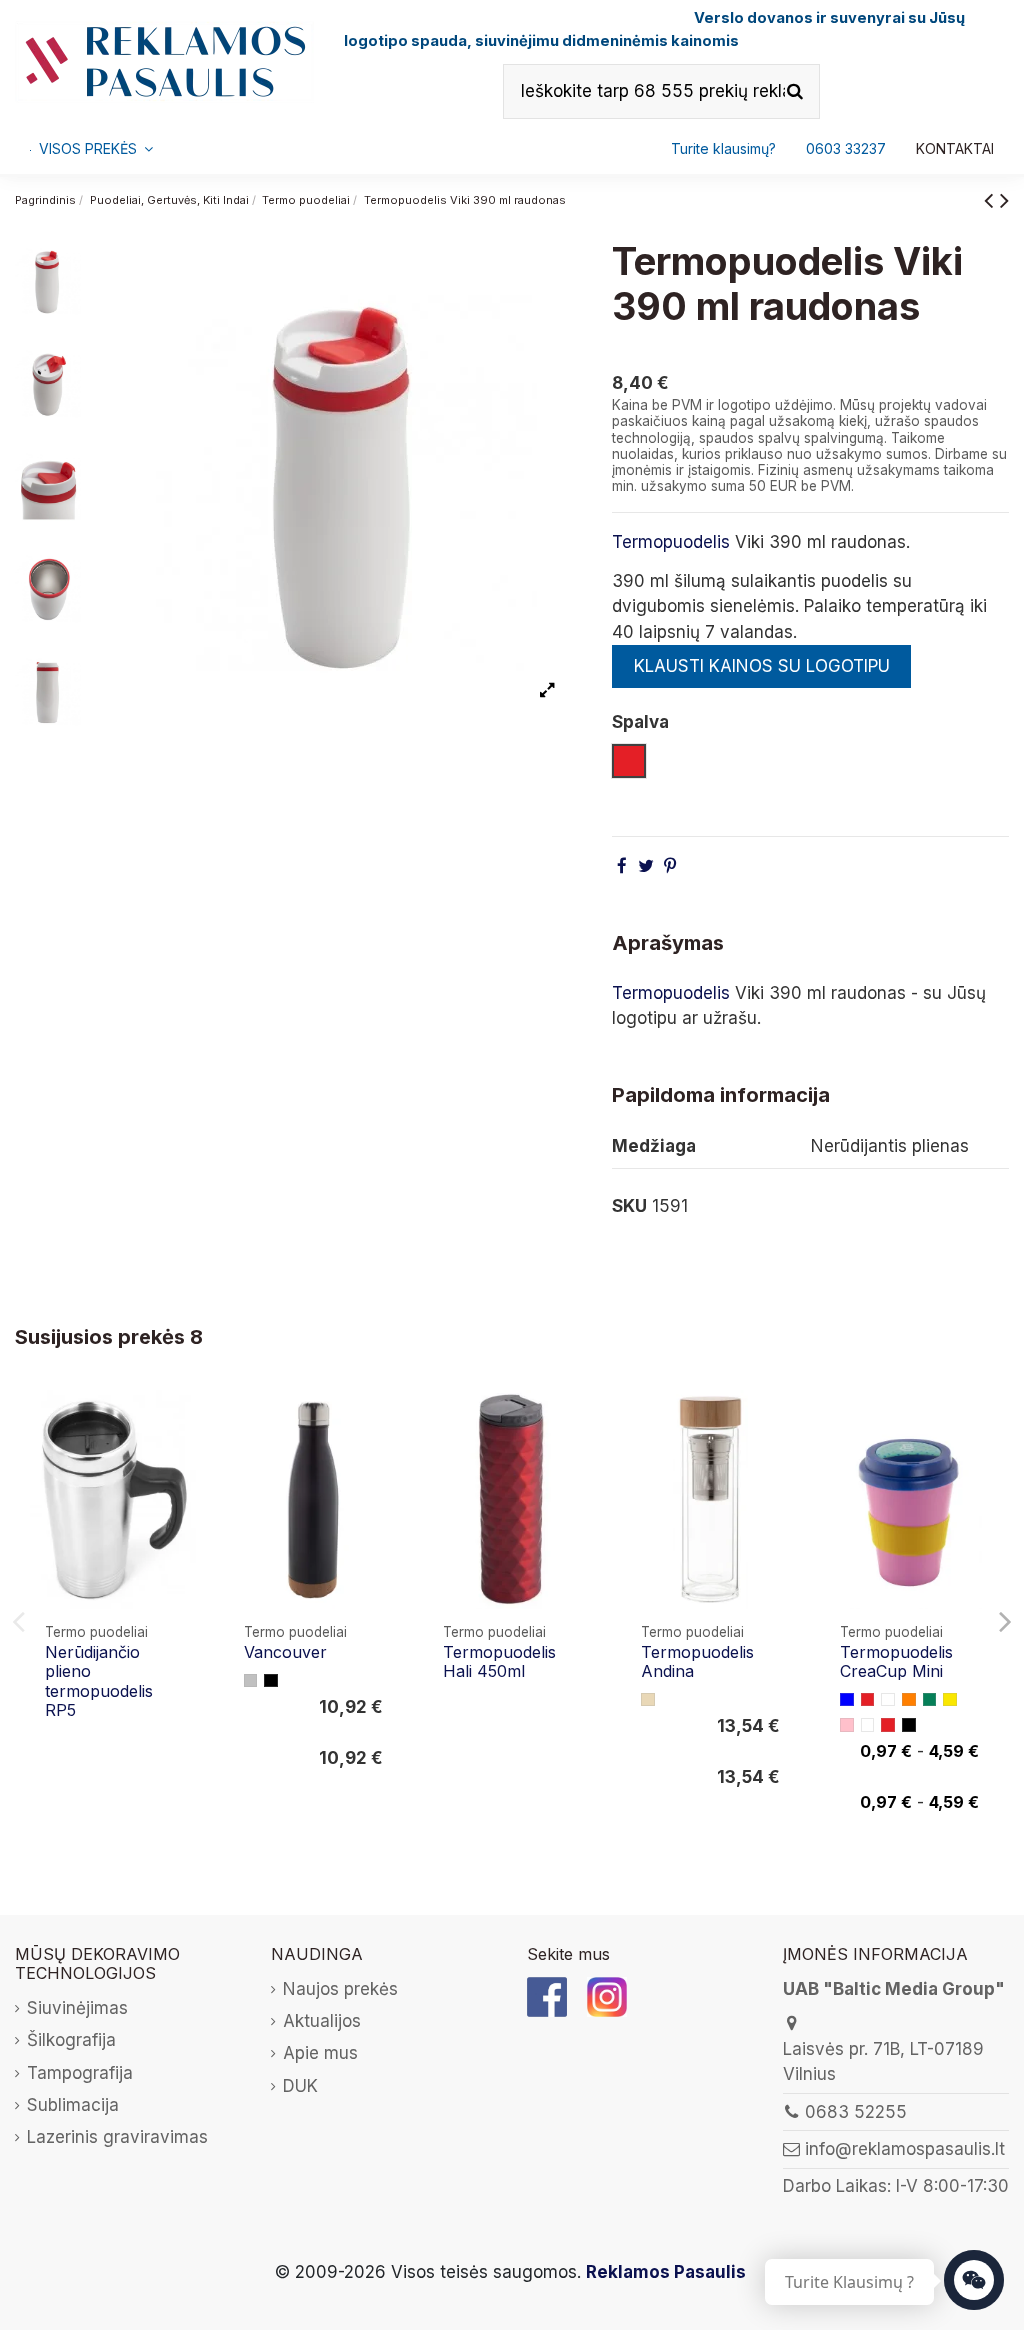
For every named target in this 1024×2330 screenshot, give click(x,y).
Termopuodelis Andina (697, 1661)
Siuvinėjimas (77, 2008)
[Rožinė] (847, 1725)
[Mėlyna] (847, 1700)
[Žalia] (930, 1700)
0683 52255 (856, 2112)
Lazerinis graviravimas (117, 2137)
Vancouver (285, 1652)
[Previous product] (992, 199)
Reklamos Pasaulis (666, 2272)
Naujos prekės (340, 1989)
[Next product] (1004, 199)
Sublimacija (73, 2105)
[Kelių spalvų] (868, 1725)
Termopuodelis (671, 542)
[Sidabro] (251, 1681)
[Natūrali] (648, 1700)
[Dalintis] (622, 866)
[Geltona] (950, 1700)
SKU (629, 1206)
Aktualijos (322, 2021)
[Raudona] (868, 1700)
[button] (846, 149)
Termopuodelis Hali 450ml (499, 1661)
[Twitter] (646, 866)
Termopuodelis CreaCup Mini (896, 1661)
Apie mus (320, 2053)
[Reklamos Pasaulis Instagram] (607, 1995)
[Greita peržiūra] (182, 1461)
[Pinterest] (670, 866)
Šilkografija (71, 2040)
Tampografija (80, 2073)
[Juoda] (271, 1681)
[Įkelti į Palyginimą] (182, 1423)
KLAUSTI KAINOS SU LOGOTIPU (762, 666)
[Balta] (888, 1700)
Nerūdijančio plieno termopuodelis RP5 (99, 1681)
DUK (300, 2086)
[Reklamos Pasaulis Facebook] (547, 1995)
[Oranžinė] (909, 1700)
